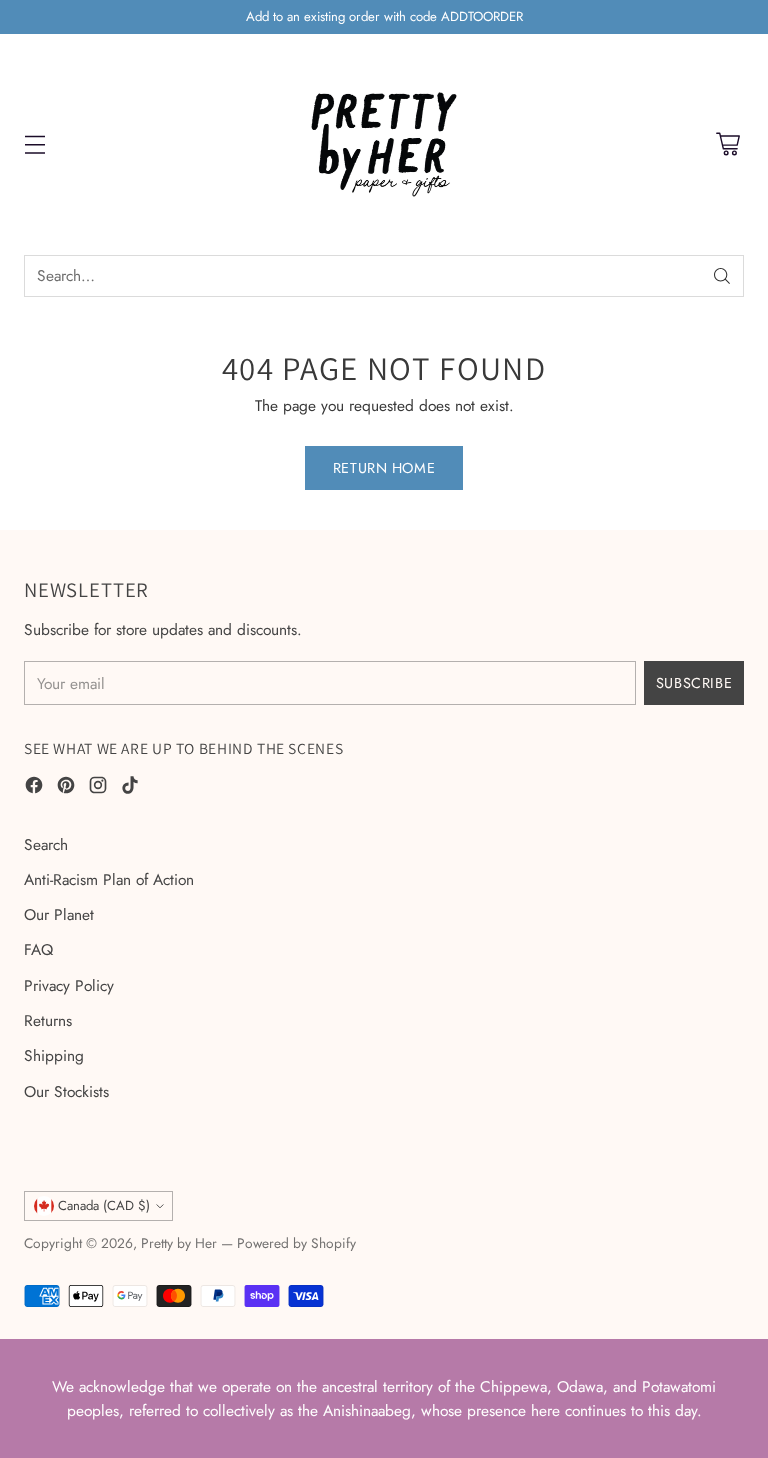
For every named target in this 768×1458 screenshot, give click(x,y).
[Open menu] (34, 144)
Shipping (54, 1055)
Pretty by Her (179, 1243)
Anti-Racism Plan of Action (109, 879)
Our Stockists (66, 1091)
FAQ (38, 949)
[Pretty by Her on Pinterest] (66, 788)
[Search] (722, 276)
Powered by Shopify (296, 1243)
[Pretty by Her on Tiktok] (130, 788)
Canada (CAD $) (104, 1205)
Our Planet (59, 914)
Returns (48, 1020)
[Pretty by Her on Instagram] (98, 788)
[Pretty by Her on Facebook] (34, 788)
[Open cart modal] (727, 144)
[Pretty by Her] (384, 144)
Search (46, 844)
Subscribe (694, 683)
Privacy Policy (69, 985)
